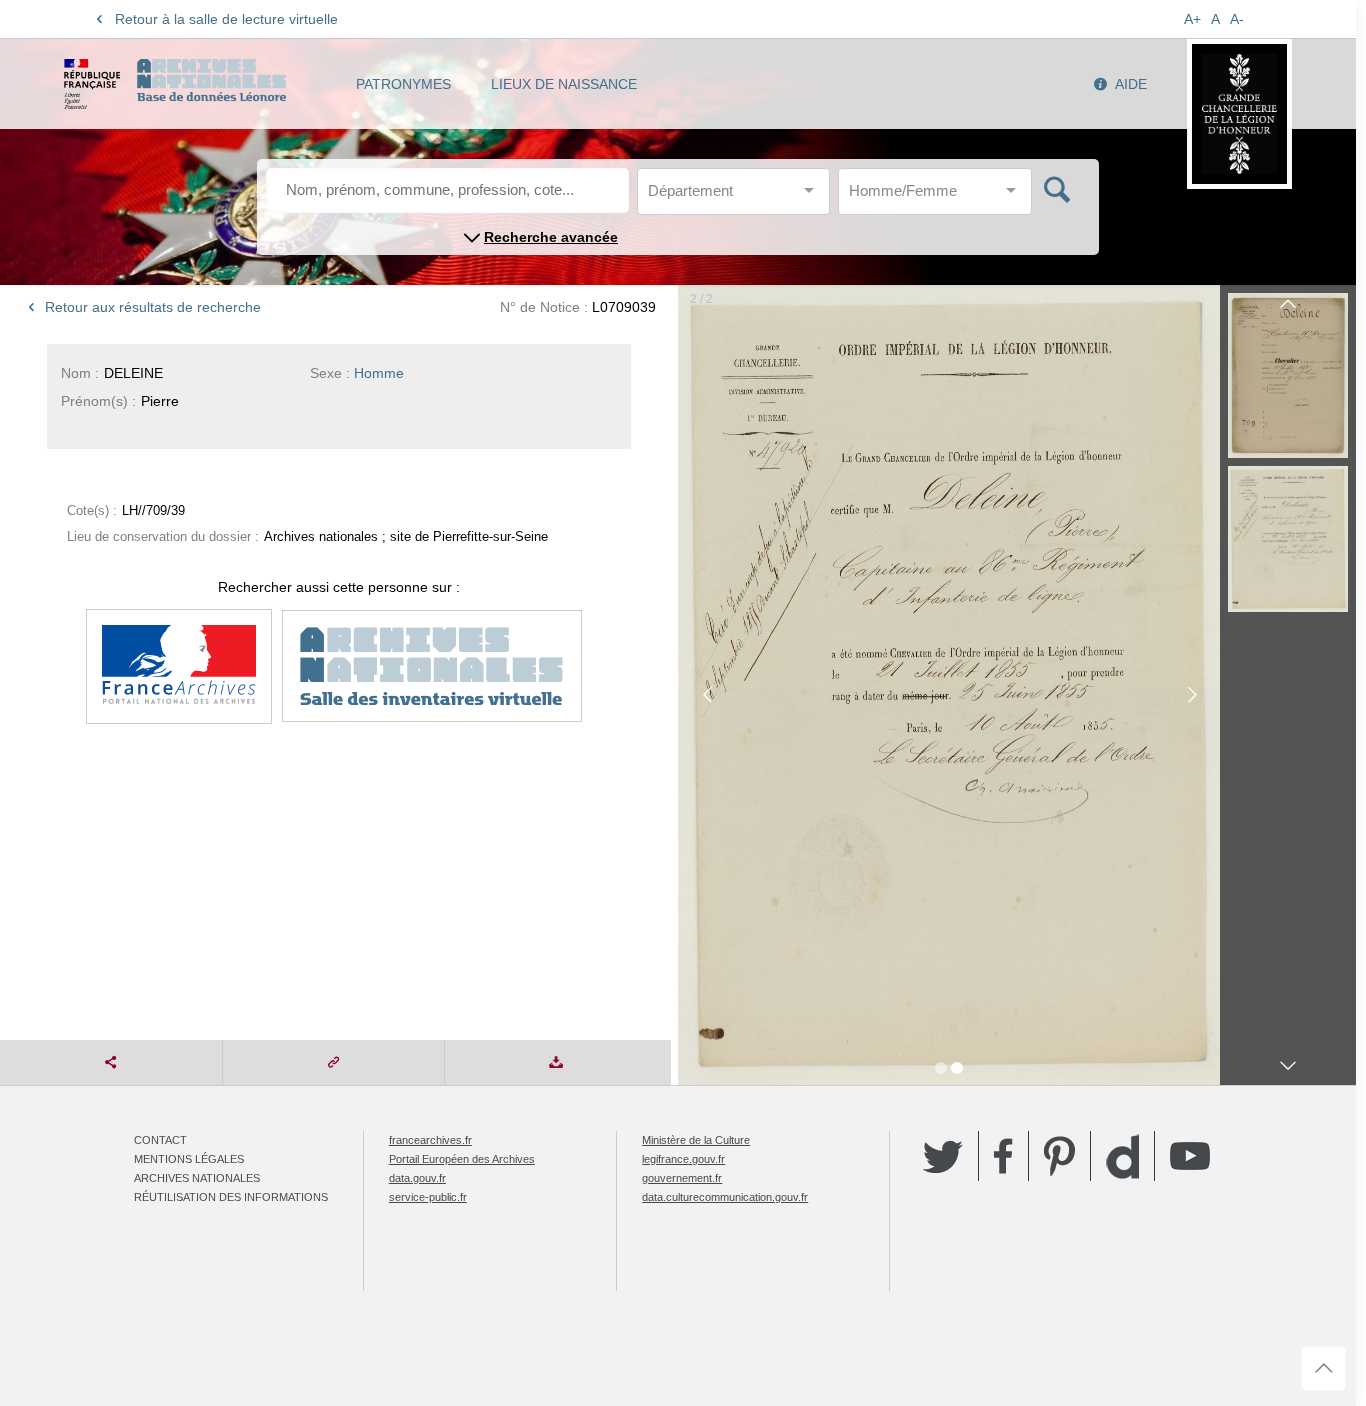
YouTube (1190, 1156)
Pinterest (1059, 1156)
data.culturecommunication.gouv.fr (725, 1197)
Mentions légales (189, 1159)
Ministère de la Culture (696, 1140)
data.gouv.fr (417, 1178)
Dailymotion (1122, 1156)
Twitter (943, 1156)
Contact (160, 1140)
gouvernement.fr (682, 1178)
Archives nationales (197, 1178)
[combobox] (738, 196)
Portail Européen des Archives (462, 1159)
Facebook (1003, 1156)
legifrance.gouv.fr (683, 1159)
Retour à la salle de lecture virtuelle (226, 19)
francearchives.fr (430, 1140)
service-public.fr (428, 1197)
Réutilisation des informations (231, 1197)
